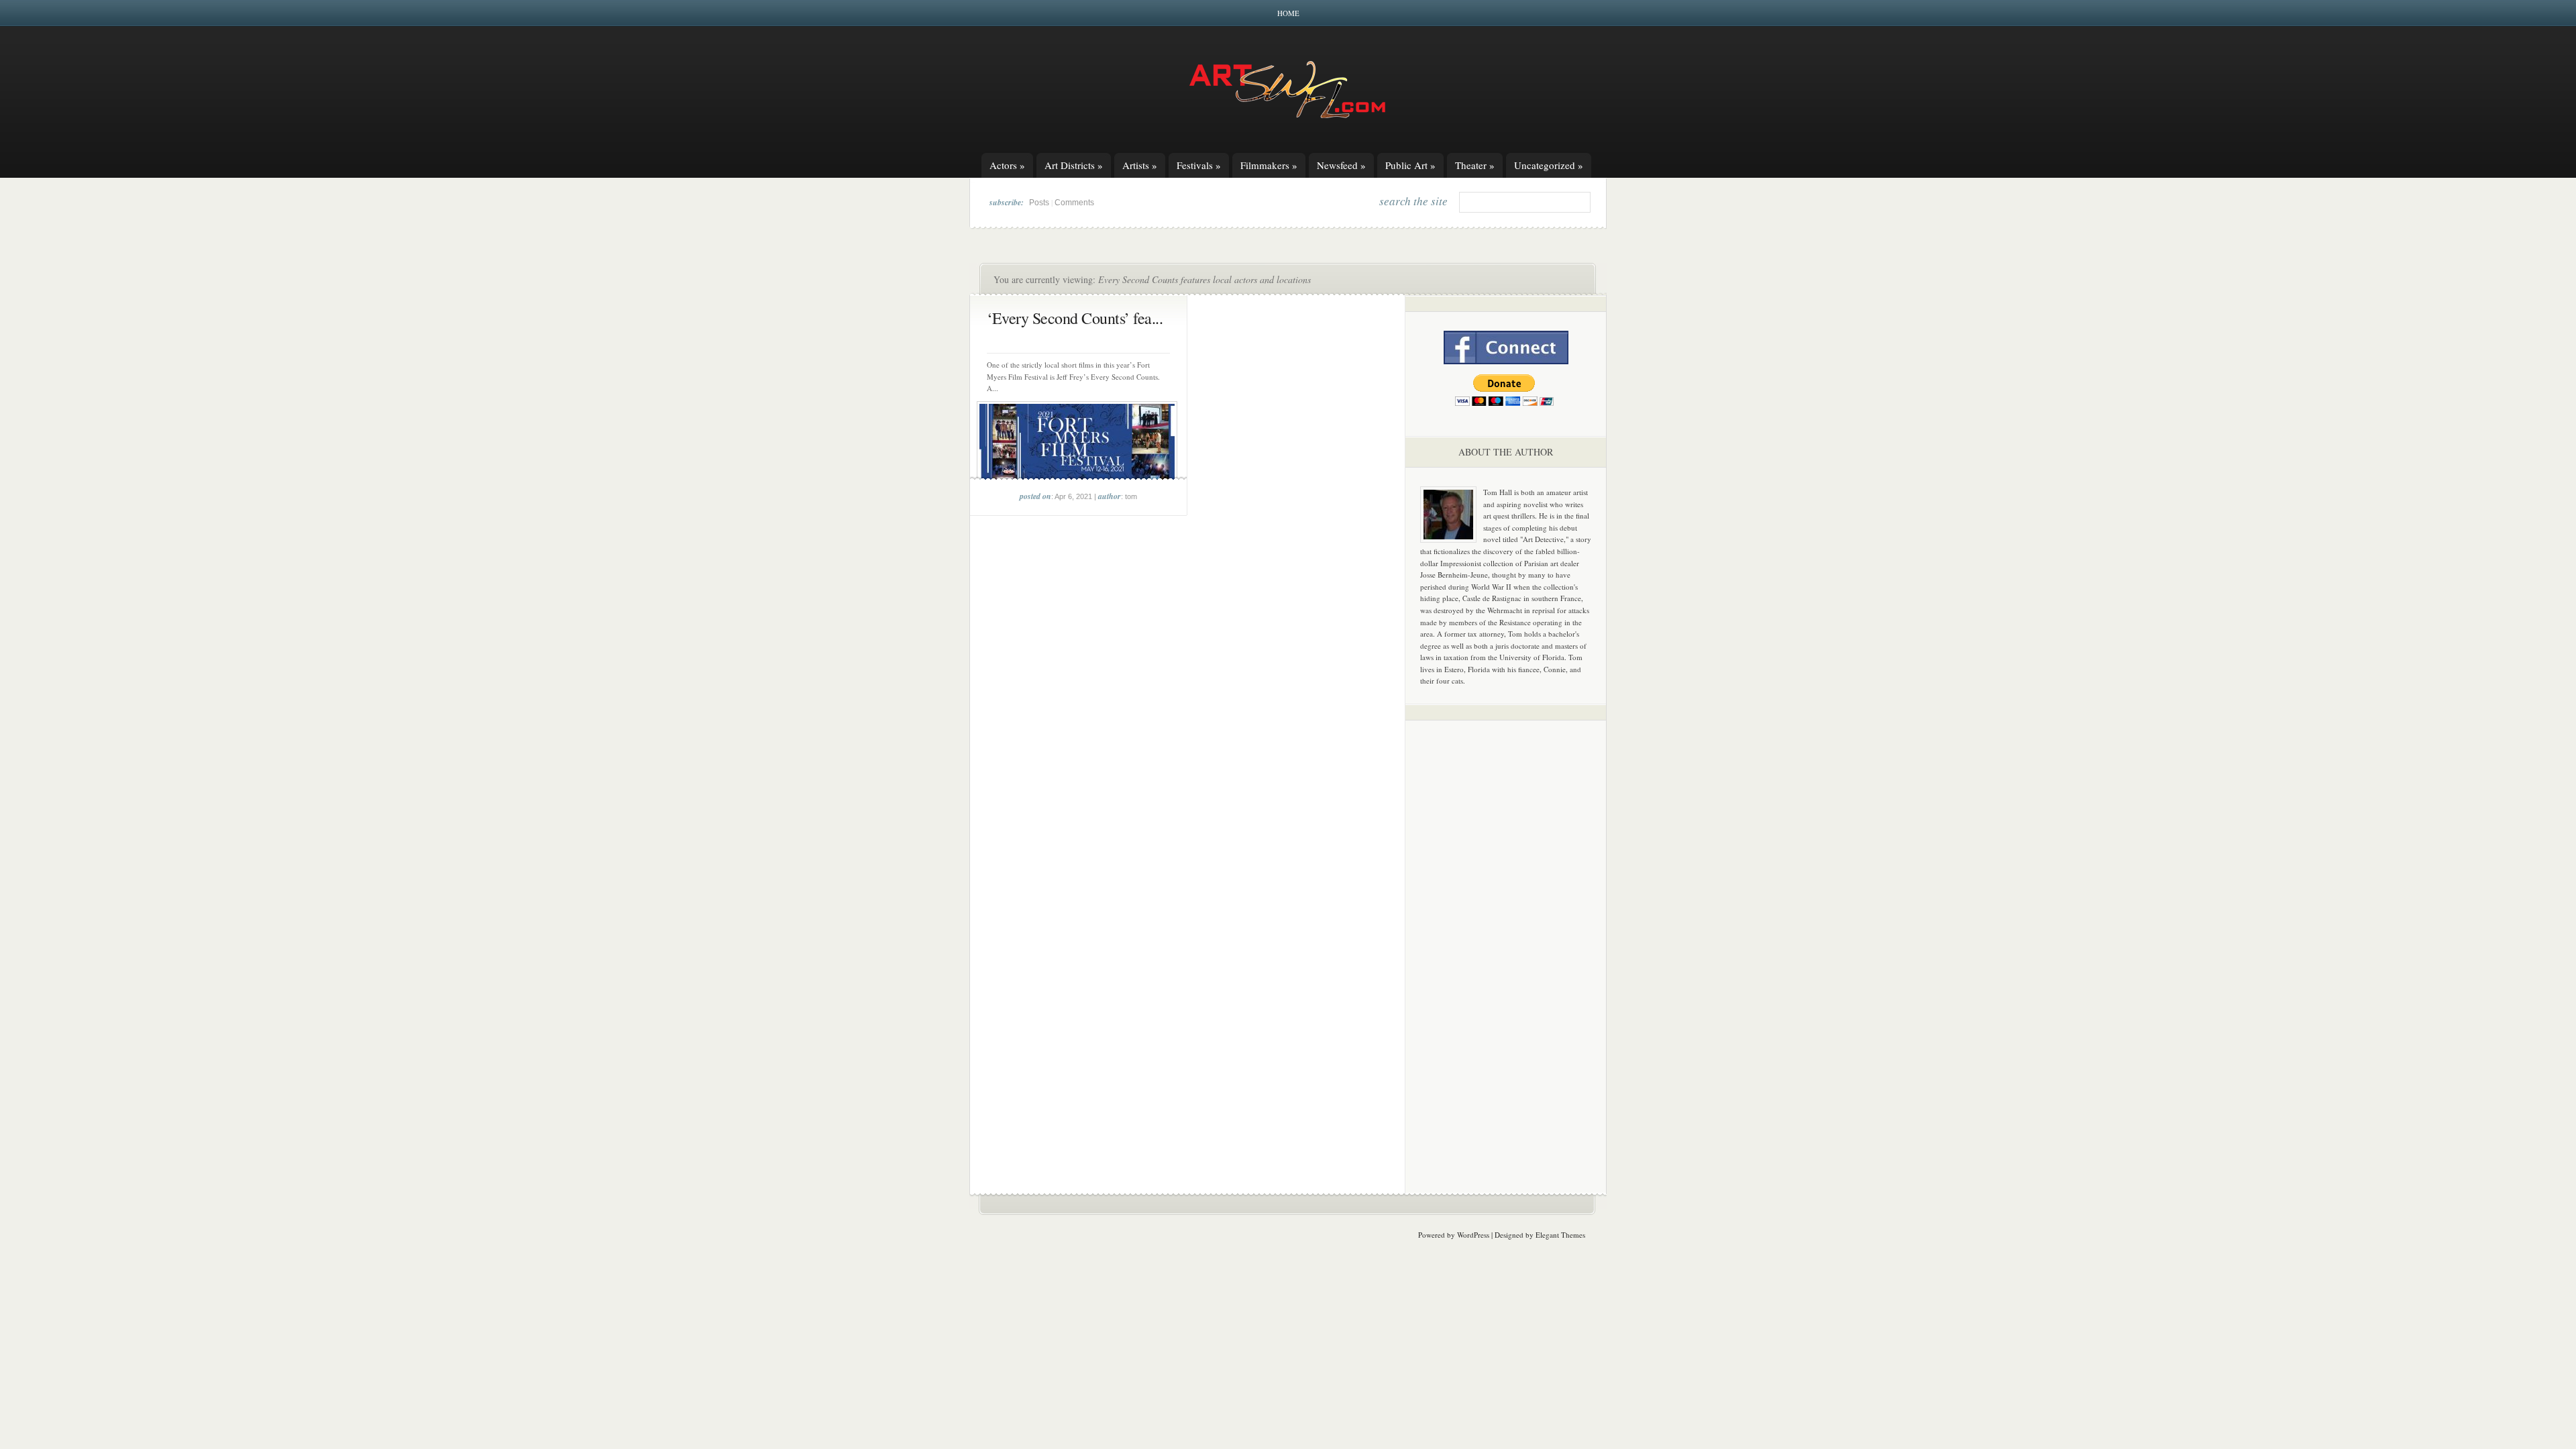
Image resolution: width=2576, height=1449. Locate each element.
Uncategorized (1549, 165)
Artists (1140, 165)
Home (1288, 13)
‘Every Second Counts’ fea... (1075, 318)
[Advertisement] (1506, 941)
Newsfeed (1341, 165)
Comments (1074, 203)
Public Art (1410, 165)
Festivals (1199, 165)
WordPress (1473, 1235)
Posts (1039, 203)
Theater (1475, 165)
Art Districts (1074, 165)
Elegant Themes (1560, 1235)
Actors (1007, 165)
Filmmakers (1269, 165)
